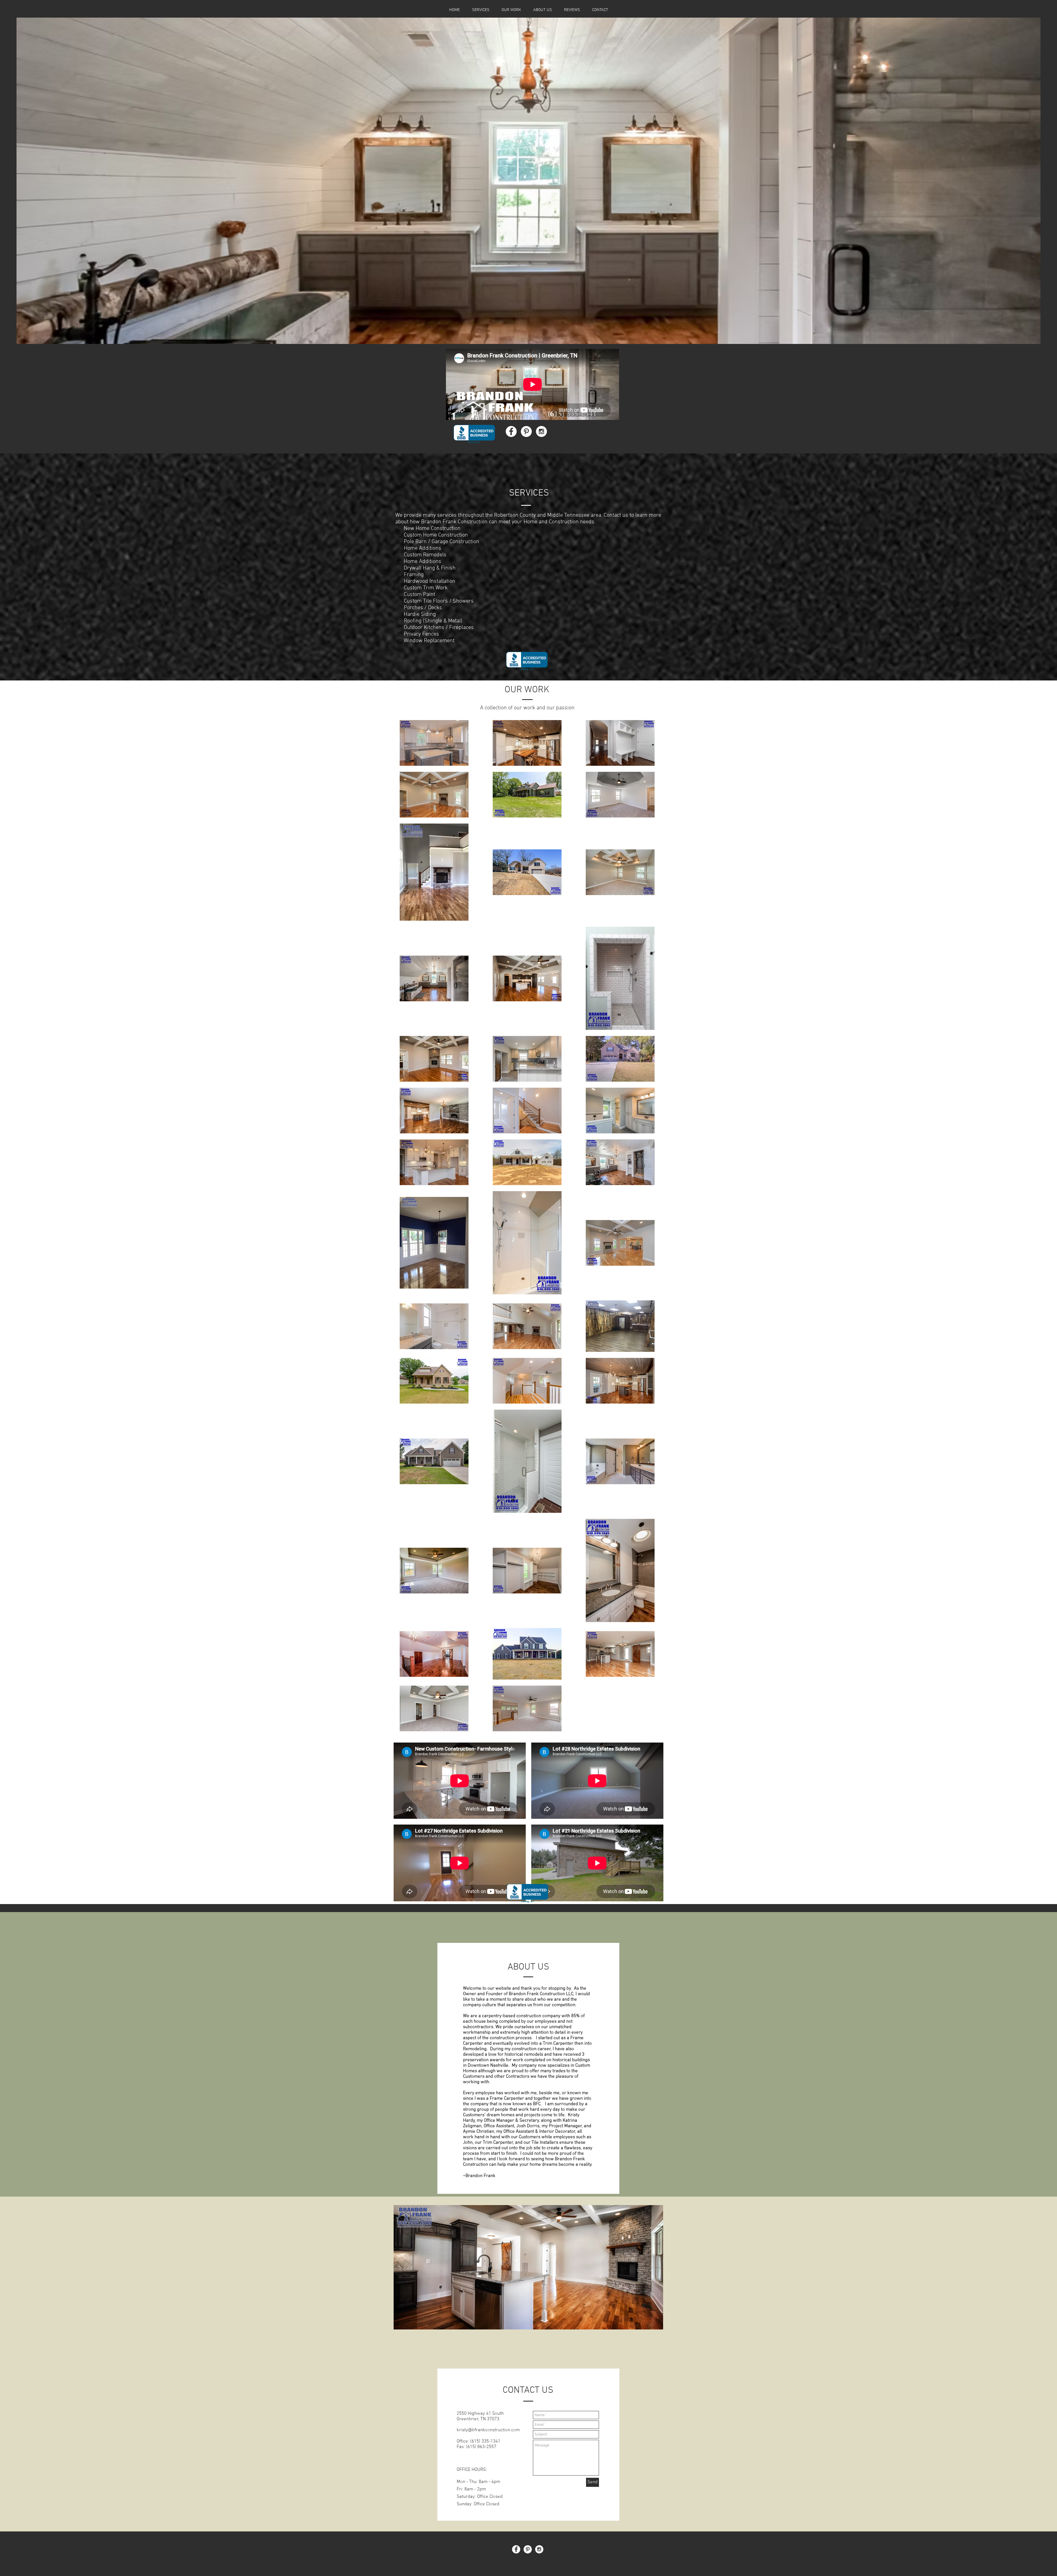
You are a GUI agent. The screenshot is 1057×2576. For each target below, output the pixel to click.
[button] (528, 181)
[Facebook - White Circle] (511, 431)
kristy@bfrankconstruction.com (488, 2430)
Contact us (616, 515)
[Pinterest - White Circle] (526, 431)
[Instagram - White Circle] (541, 431)
